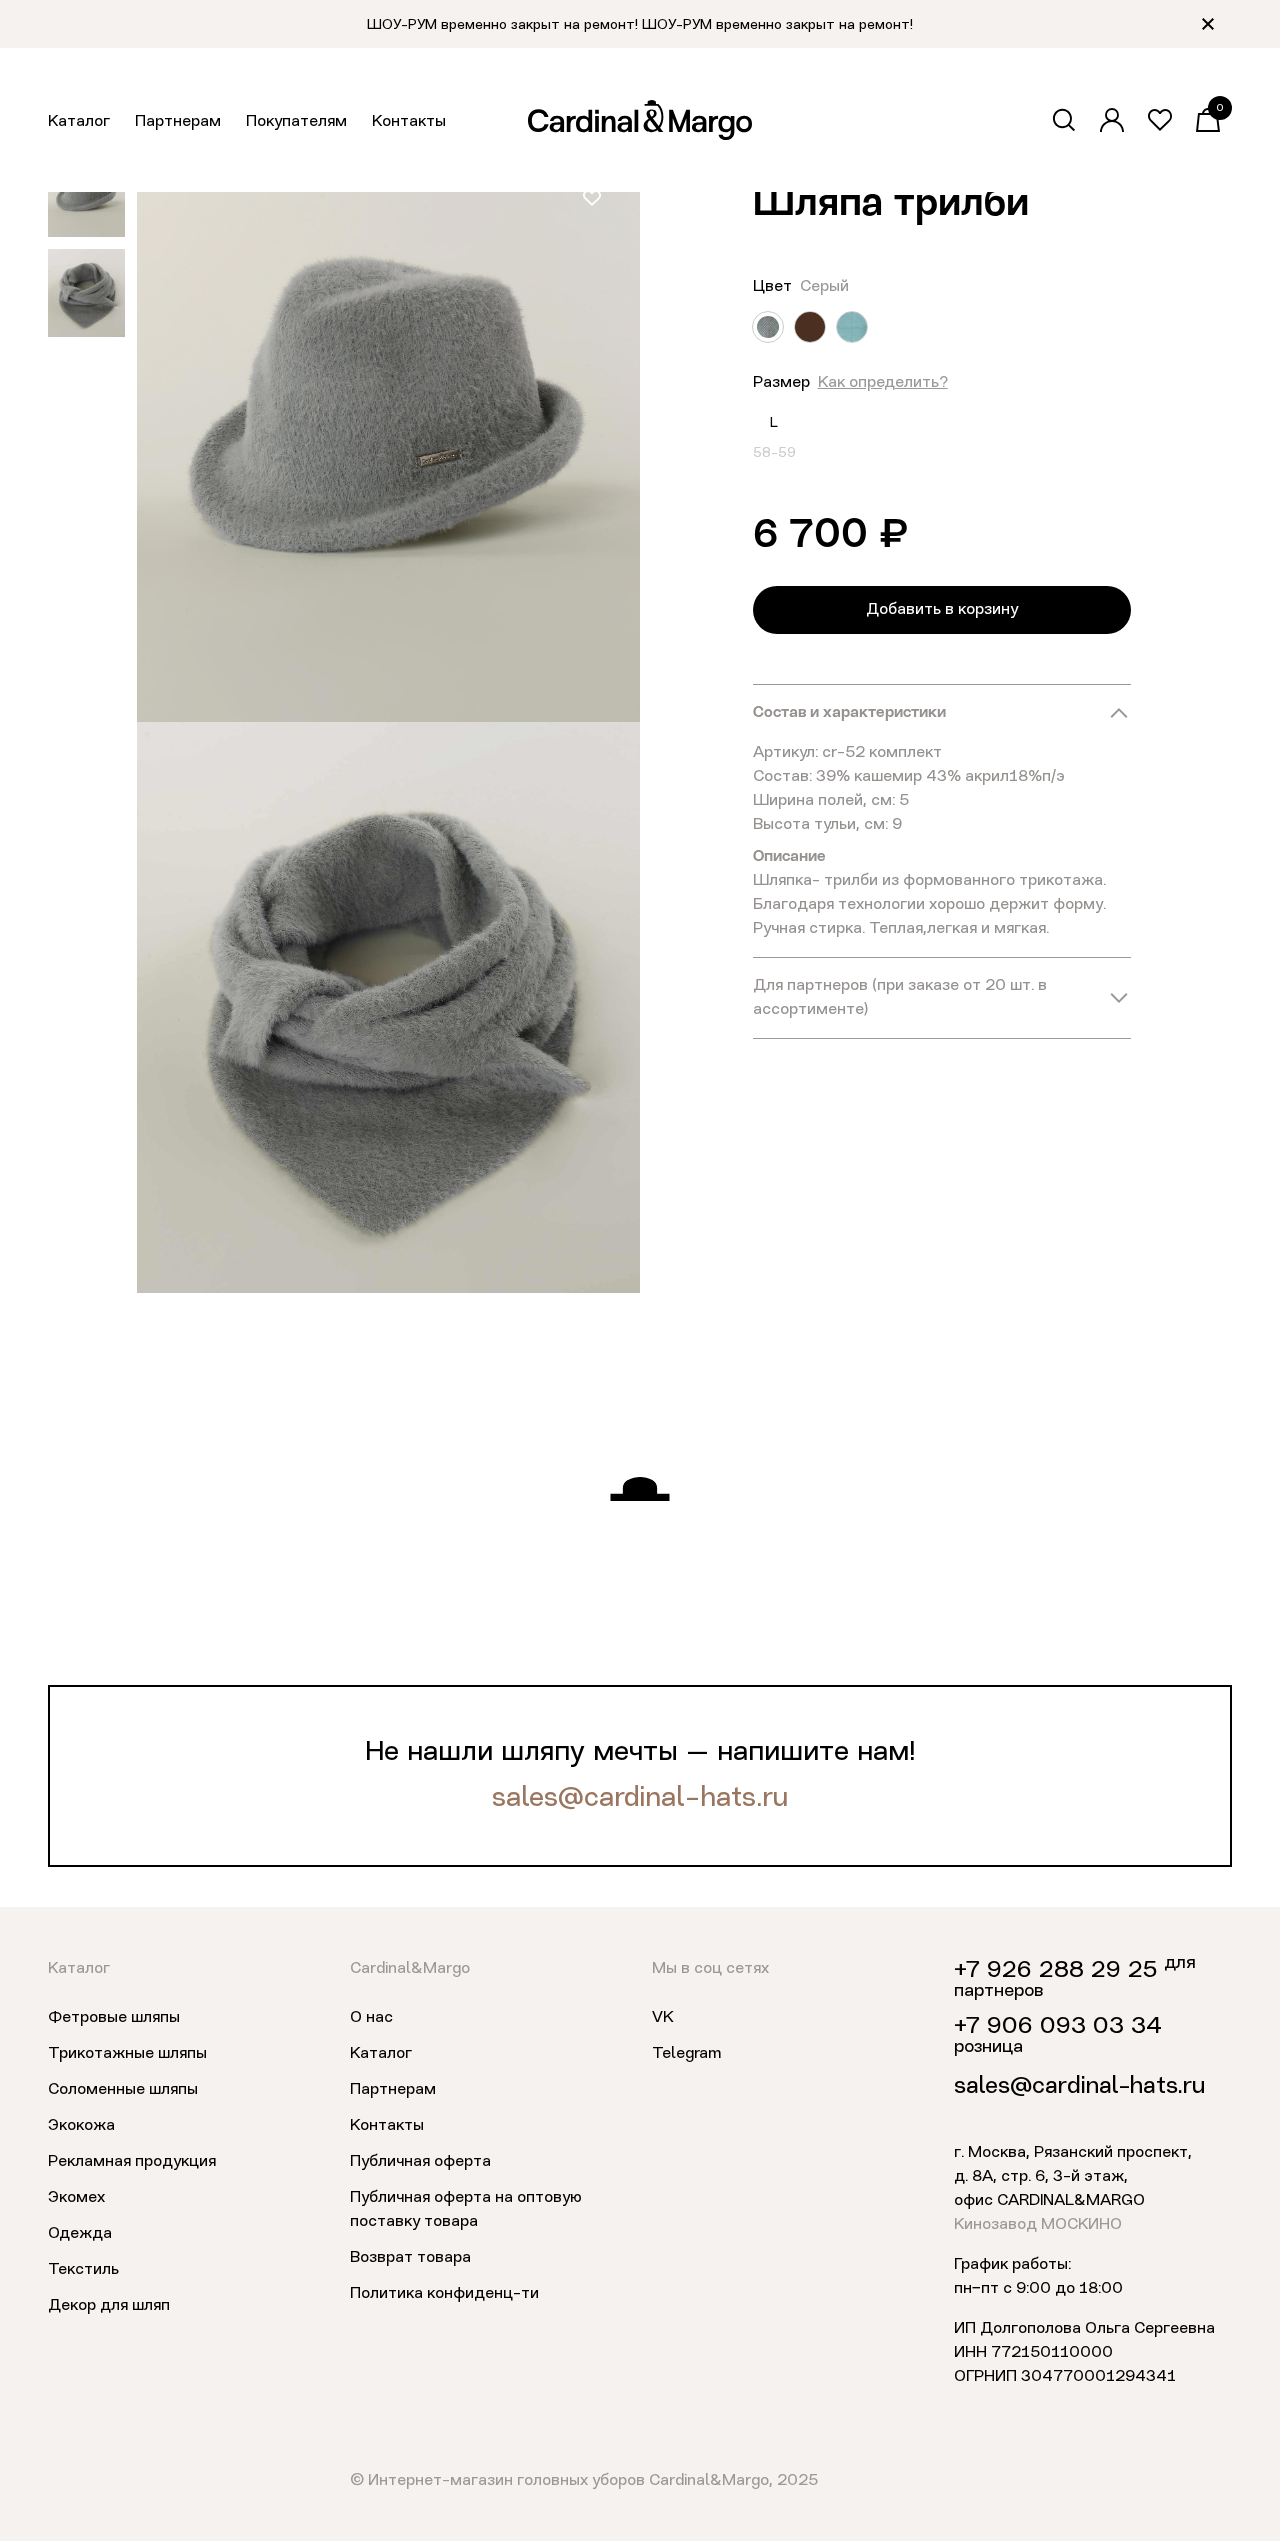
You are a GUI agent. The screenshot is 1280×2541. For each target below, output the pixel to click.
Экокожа (81, 2126)
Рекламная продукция (132, 2162)
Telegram (686, 2054)
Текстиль (83, 2270)
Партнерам (178, 122)
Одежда (80, 2234)
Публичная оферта (420, 2162)
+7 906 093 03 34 (1058, 2027)
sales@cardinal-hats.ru (640, 1799)
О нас (371, 2018)
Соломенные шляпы (123, 2090)
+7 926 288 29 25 (1055, 1971)
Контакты (409, 122)
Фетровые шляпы (114, 2018)
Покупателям (296, 122)
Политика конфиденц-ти (444, 2294)
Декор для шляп (109, 2306)
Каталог (79, 122)
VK (663, 2018)
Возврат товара (410, 2258)
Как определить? (883, 383)
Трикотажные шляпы (127, 2054)
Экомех (76, 2198)
